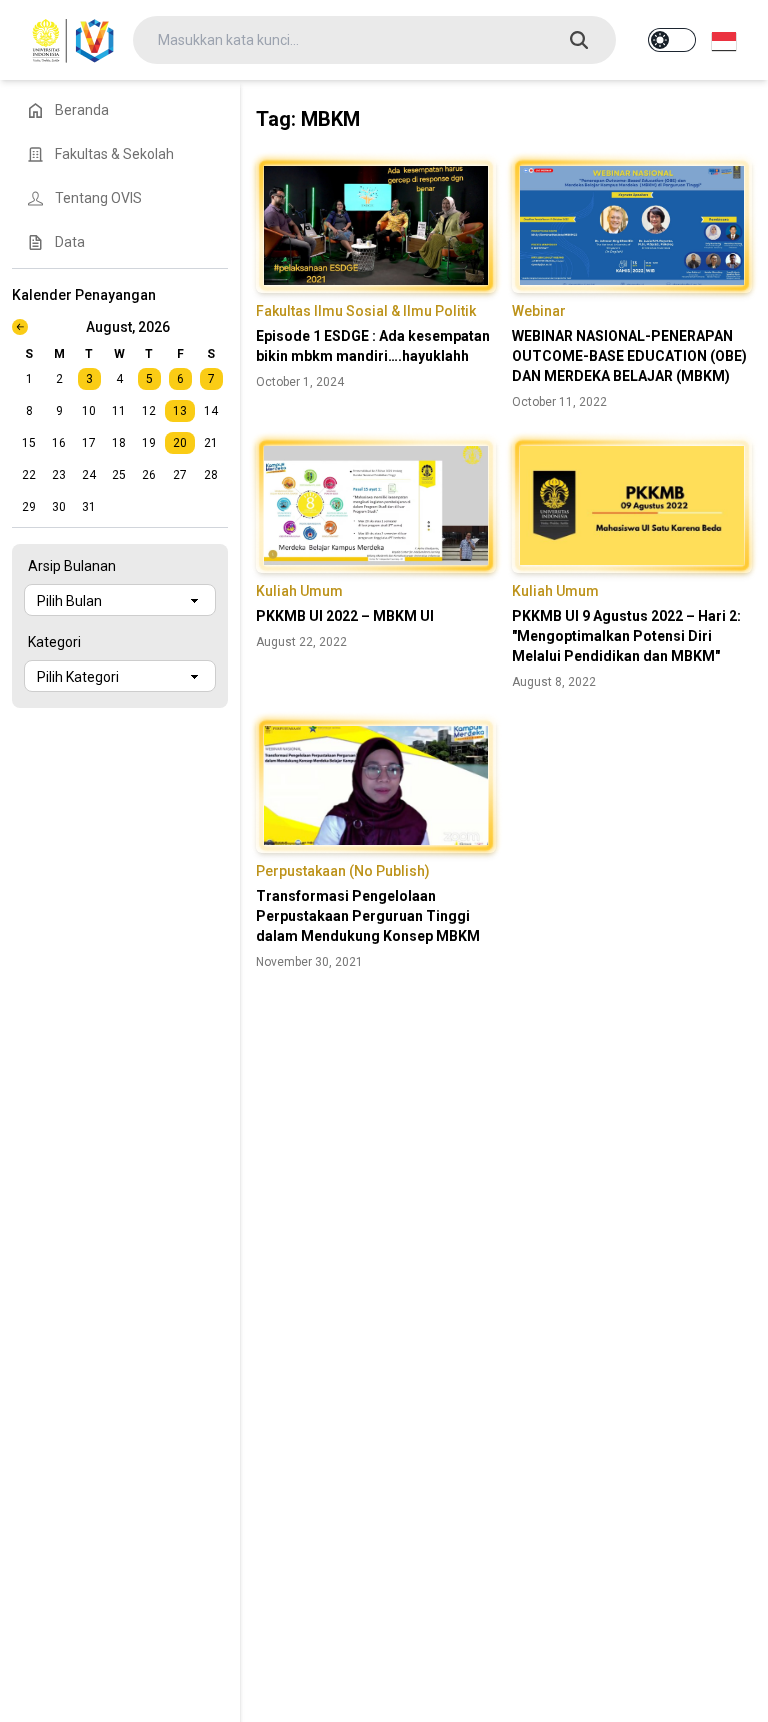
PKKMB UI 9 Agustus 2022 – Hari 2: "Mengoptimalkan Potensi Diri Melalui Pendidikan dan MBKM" (626, 636)
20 (180, 443)
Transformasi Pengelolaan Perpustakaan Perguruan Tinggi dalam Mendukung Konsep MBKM (368, 916)
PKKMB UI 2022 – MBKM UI (345, 616)
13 (180, 411)
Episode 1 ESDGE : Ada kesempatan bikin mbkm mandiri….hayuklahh (373, 346)
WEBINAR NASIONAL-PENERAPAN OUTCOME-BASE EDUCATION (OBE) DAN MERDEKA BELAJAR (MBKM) (629, 356)
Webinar (539, 311)
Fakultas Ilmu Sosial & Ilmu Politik (366, 311)
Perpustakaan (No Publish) (343, 871)
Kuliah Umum (299, 591)
